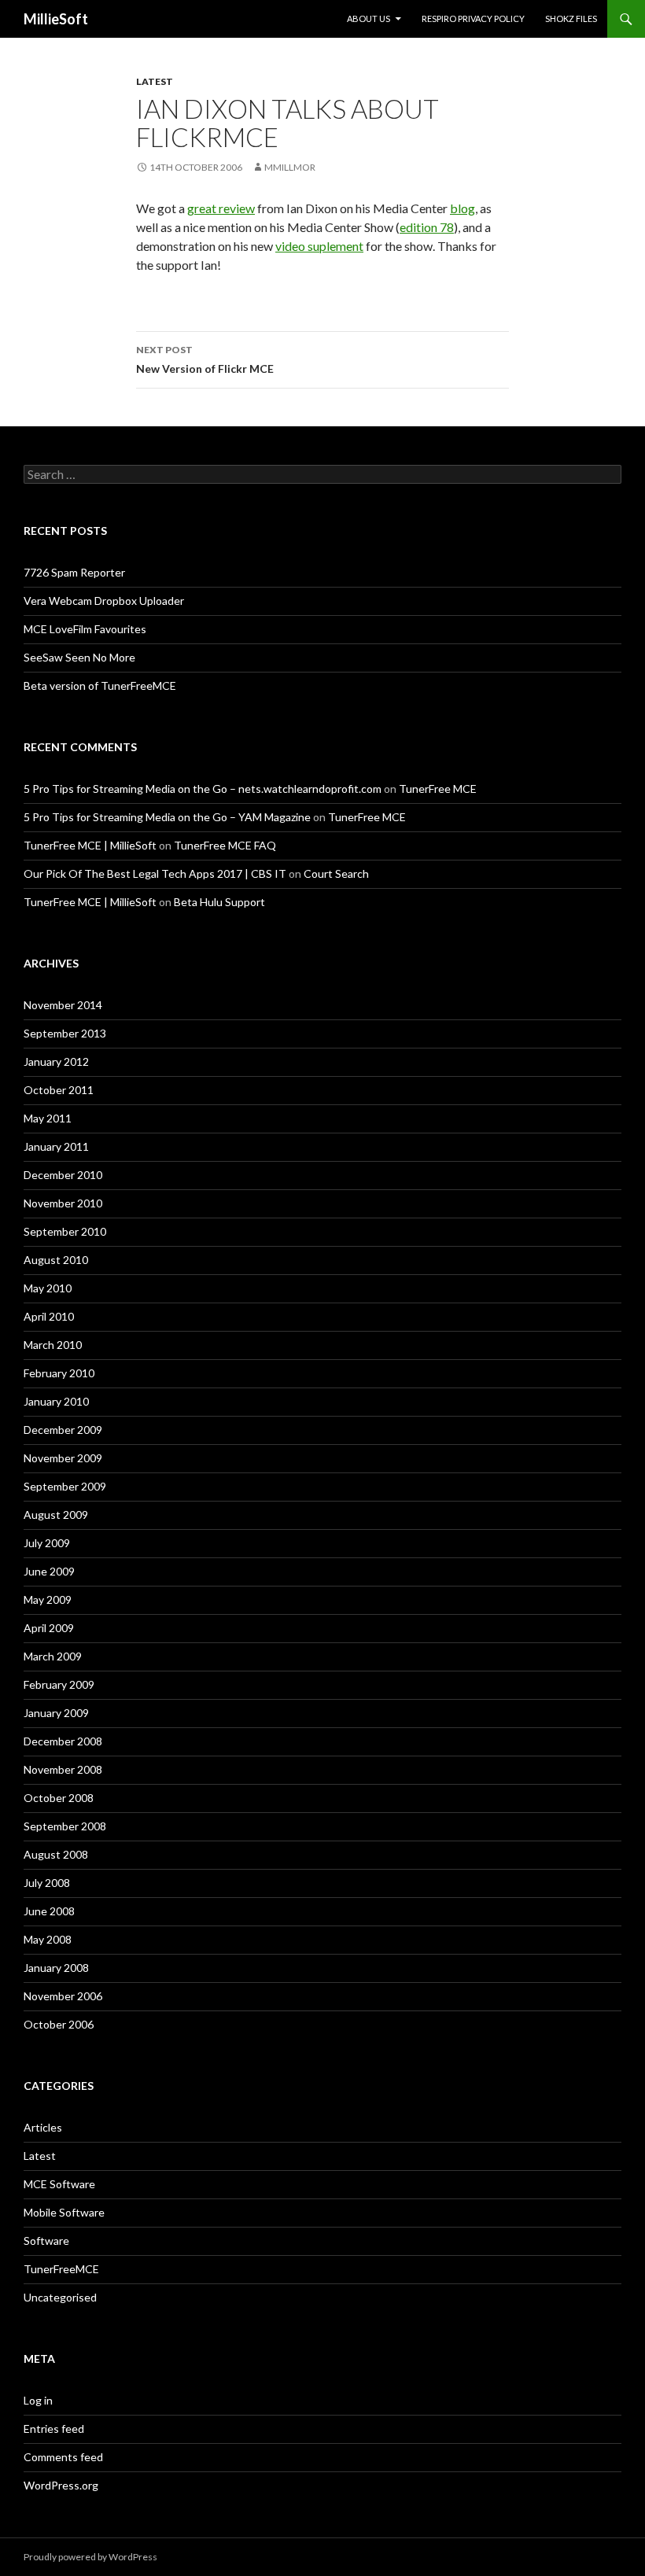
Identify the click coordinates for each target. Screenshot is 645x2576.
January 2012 (56, 1061)
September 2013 (65, 1033)
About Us (369, 18)
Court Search (336, 873)
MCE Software (59, 2184)
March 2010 (53, 1345)
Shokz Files (571, 18)
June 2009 (49, 1571)
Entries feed (54, 2429)
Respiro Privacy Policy (473, 18)
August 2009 (56, 1515)
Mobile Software (64, 2212)
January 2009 (56, 1713)
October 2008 (59, 1798)
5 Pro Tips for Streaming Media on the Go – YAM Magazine (167, 817)
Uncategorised (60, 2297)
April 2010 (49, 1316)
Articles (43, 2127)
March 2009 (53, 1656)
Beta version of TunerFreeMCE (100, 685)
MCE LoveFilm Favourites (85, 629)
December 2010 (63, 1175)
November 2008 (63, 1769)
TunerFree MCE (438, 789)
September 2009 (65, 1486)
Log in (38, 2400)
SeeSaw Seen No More (79, 657)
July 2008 (47, 1883)
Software (46, 2241)
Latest (155, 81)
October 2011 (59, 1090)
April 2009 (49, 1628)
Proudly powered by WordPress (90, 2557)
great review (221, 208)
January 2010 (56, 1401)
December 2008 (63, 1741)
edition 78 (427, 227)
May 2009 (48, 1599)
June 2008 (49, 1911)
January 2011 (56, 1146)
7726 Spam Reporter (74, 572)
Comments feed (63, 2457)
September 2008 (65, 1826)
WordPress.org (61, 2485)
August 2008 (56, 1854)
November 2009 (63, 1458)
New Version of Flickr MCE (205, 359)
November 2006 (63, 1996)
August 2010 (56, 1260)
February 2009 (59, 1684)
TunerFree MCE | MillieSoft (90, 845)
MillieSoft (56, 19)
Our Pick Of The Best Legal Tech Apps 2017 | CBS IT (155, 873)
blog (463, 208)
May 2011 (48, 1118)
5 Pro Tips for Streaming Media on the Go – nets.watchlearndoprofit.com (203, 789)
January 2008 (56, 1968)
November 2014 (63, 1005)
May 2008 (48, 1939)
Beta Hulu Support (219, 902)
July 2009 (47, 1543)
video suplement (319, 246)
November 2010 (63, 1203)
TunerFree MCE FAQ (225, 845)
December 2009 (63, 1430)
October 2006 (59, 2024)
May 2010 (48, 1288)
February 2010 (59, 1373)
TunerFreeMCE (61, 2269)
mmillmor (290, 167)
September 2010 (65, 1231)
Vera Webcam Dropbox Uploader (104, 601)
